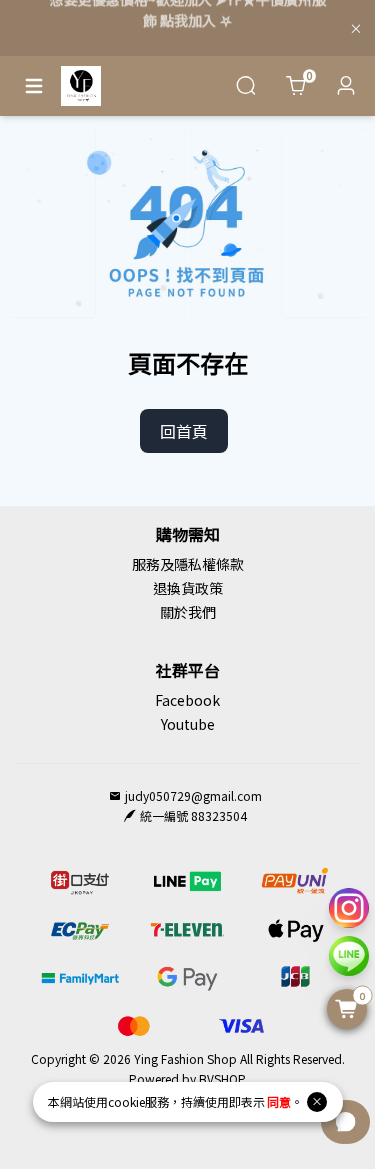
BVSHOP (221, 1078)
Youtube (188, 724)
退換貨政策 (188, 588)
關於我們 (188, 612)
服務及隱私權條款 (188, 564)
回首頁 (184, 431)
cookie (126, 1101)
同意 (279, 1101)
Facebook (187, 700)
